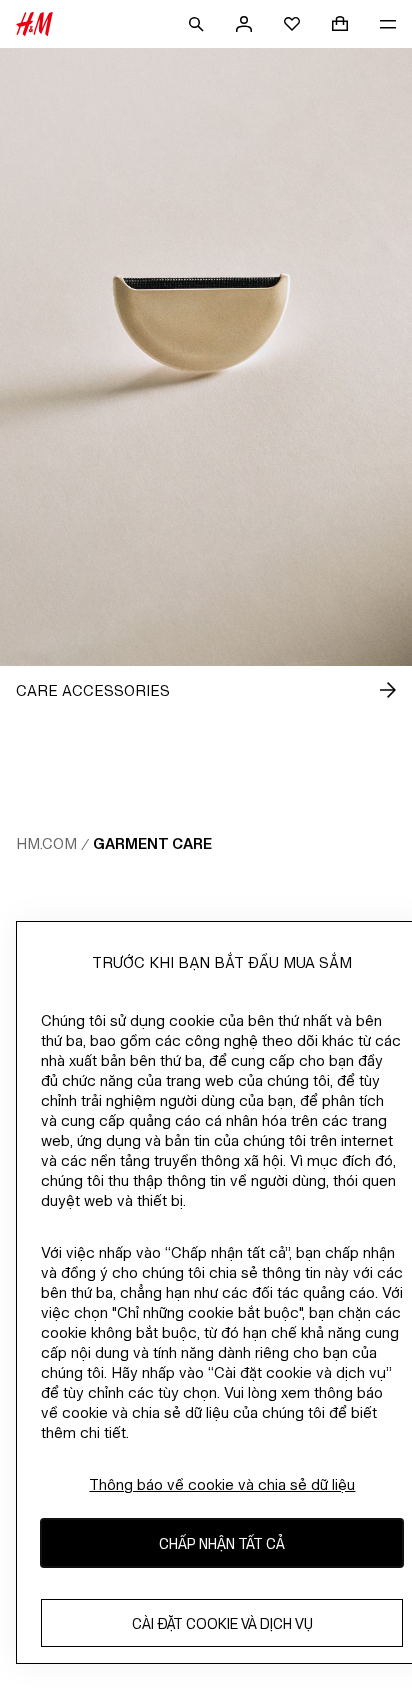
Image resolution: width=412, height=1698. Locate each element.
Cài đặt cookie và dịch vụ (222, 1623)
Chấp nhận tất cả (222, 1543)
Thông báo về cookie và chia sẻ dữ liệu (222, 1484)
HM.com (46, 843)
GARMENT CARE (152, 843)
